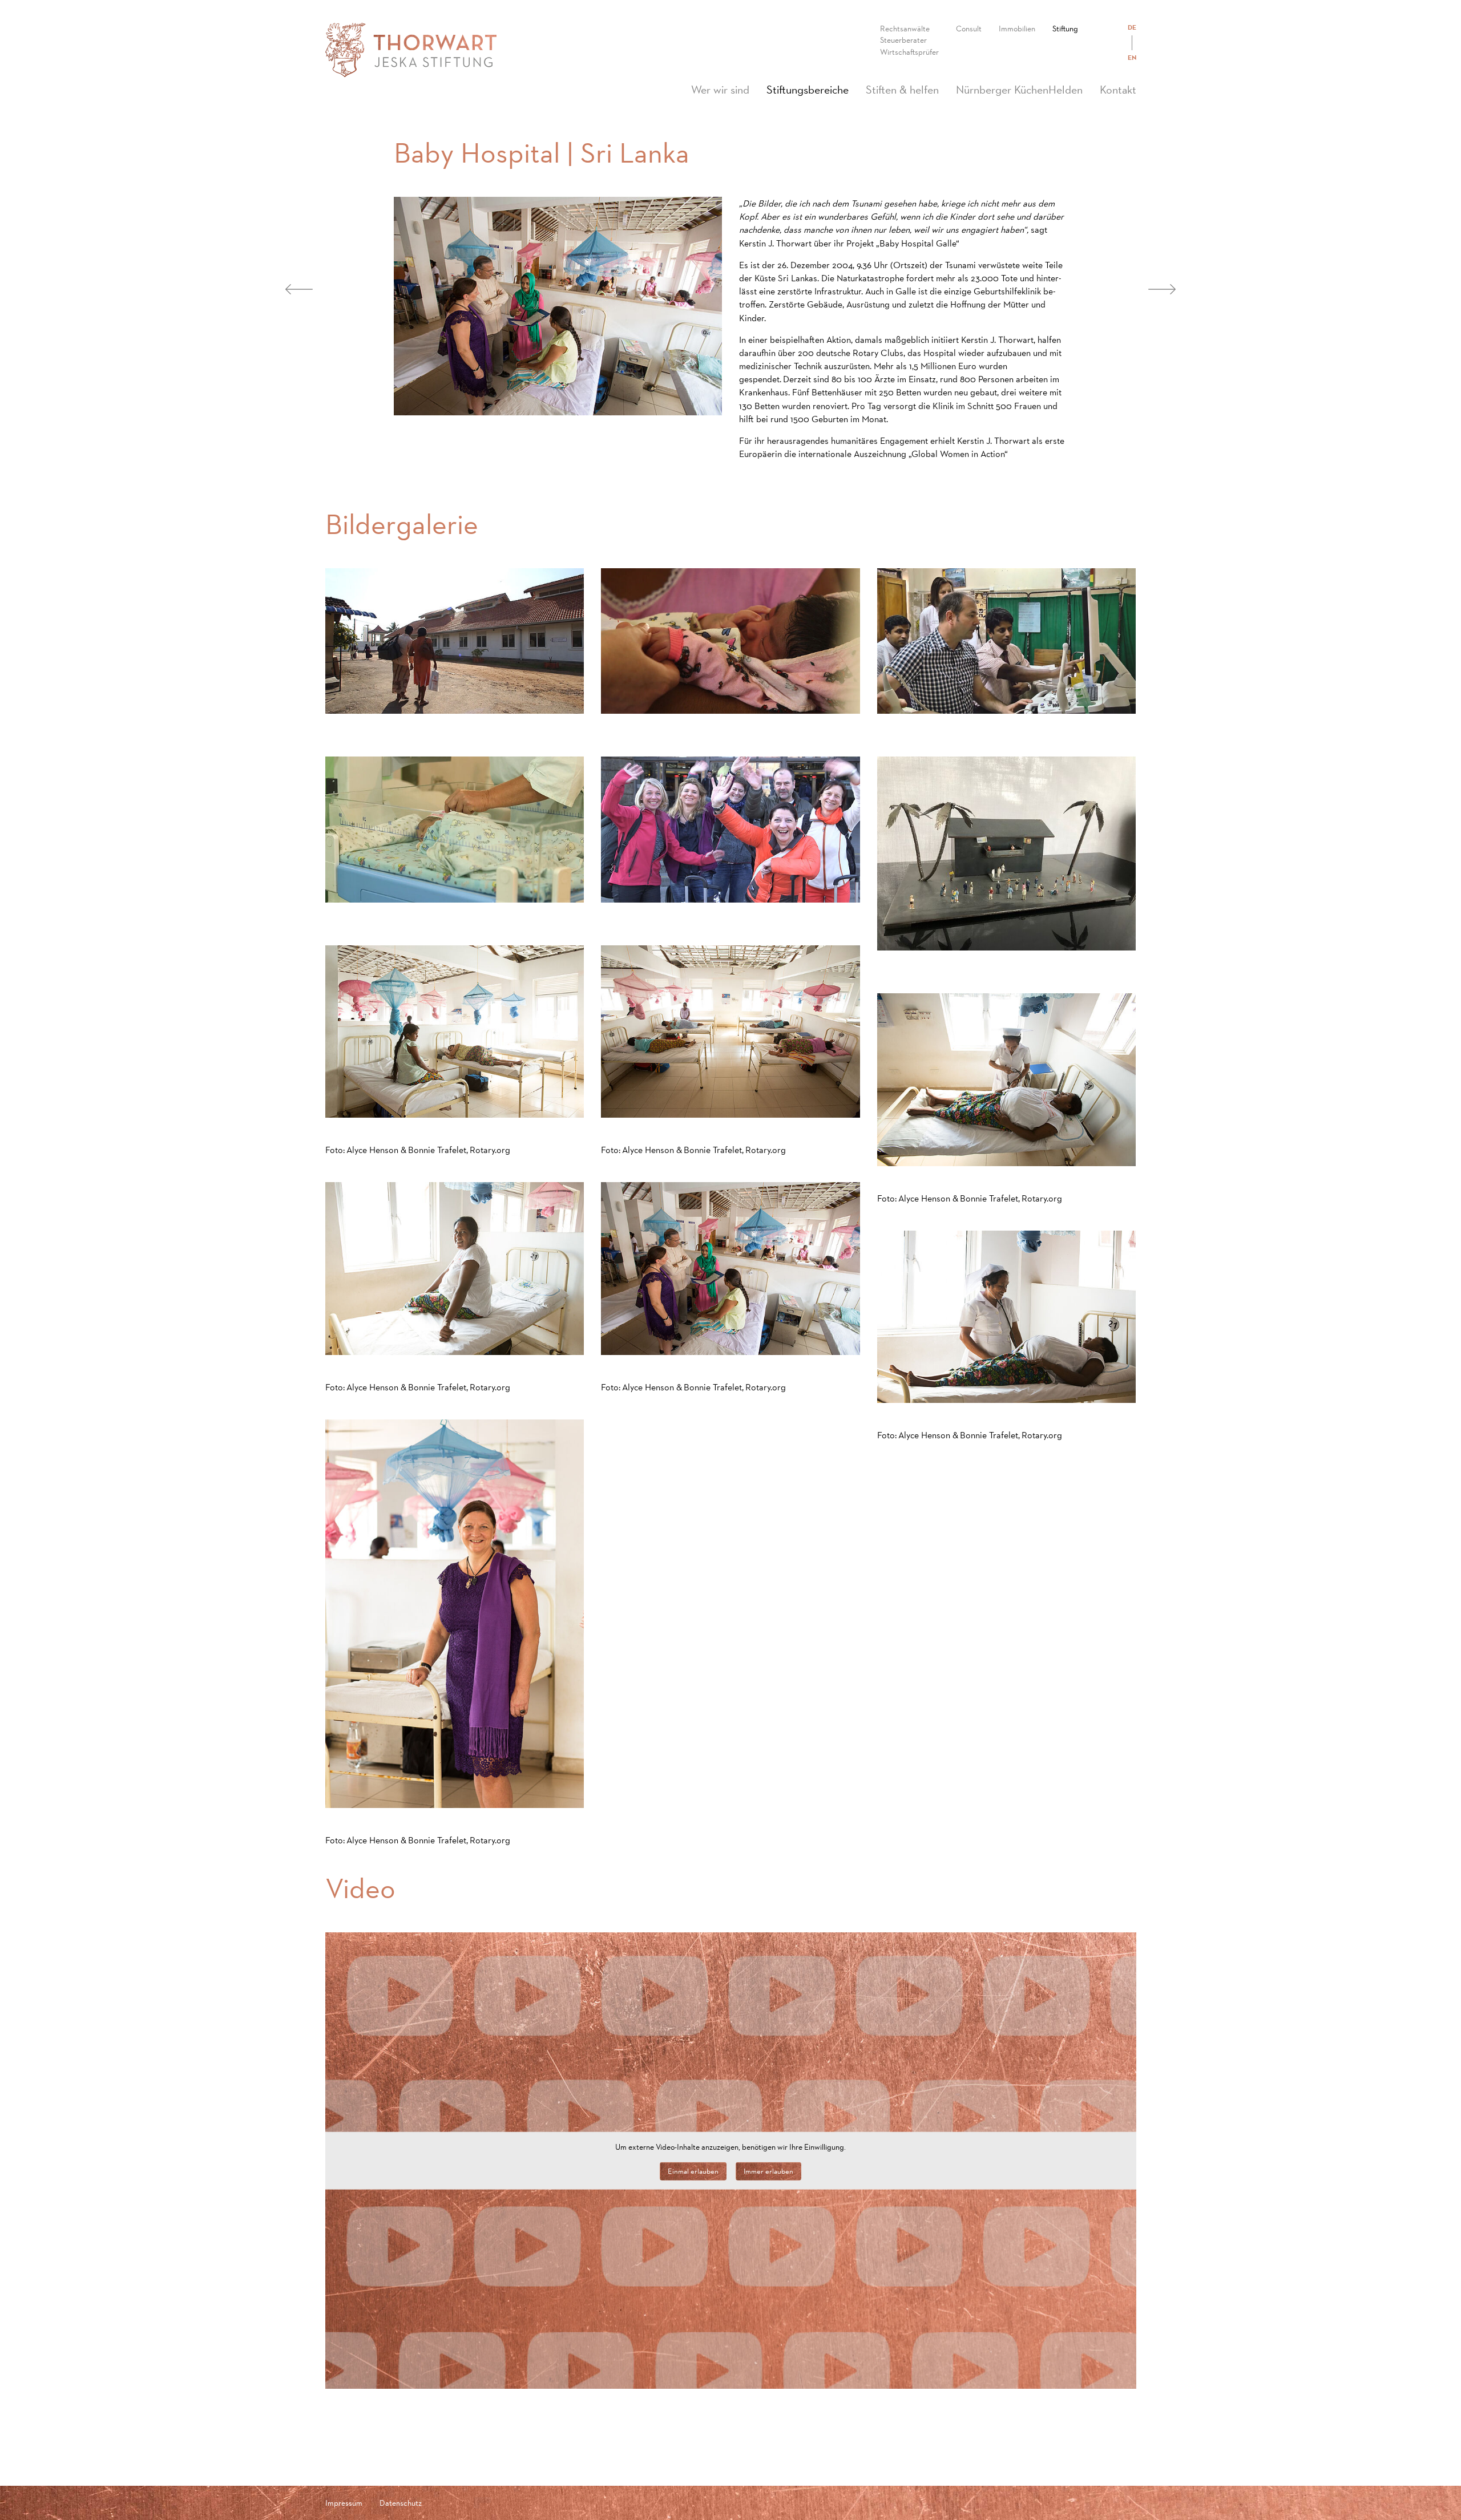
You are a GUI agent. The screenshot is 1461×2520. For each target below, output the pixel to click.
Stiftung (1065, 29)
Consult (969, 29)
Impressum (344, 2503)
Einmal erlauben (693, 2171)
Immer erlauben (768, 2171)
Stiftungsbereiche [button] (812, 89)
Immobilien (1017, 29)
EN (1132, 58)
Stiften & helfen (902, 90)
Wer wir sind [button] (720, 90)
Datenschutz (401, 2503)
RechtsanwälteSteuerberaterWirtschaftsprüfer (909, 40)
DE (1132, 27)
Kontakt (1118, 90)
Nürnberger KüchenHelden (1019, 90)
